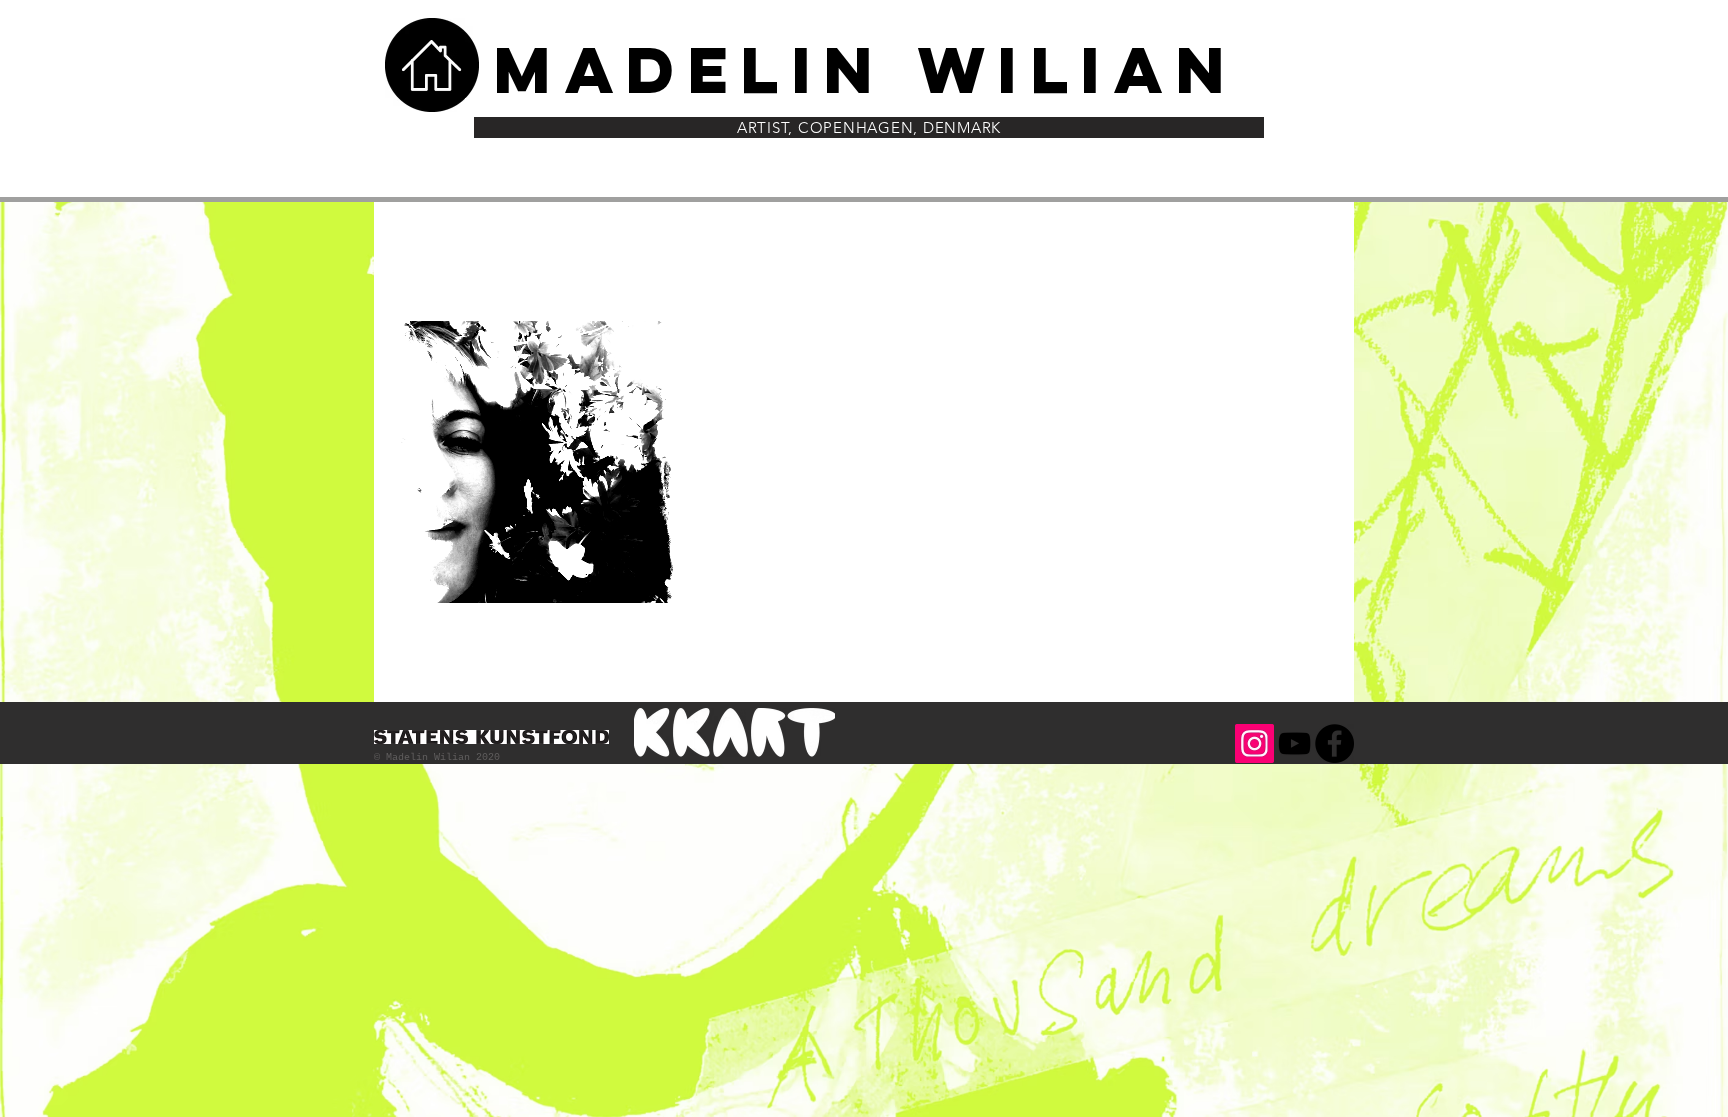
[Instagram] (1254, 743)
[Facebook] (1334, 743)
